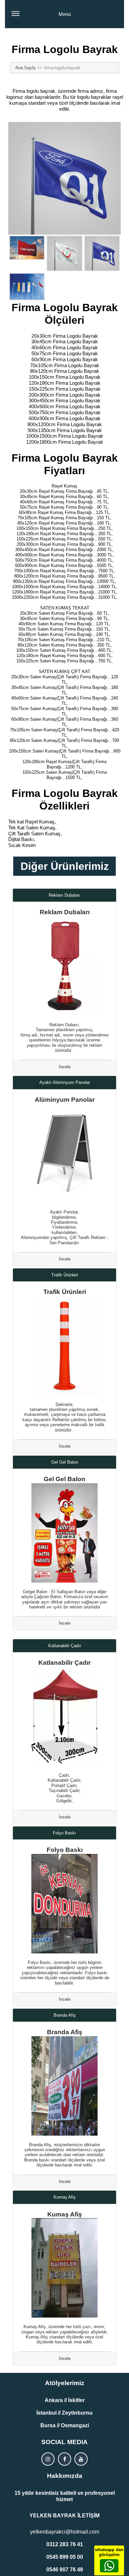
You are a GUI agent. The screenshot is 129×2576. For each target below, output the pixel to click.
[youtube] (81, 2459)
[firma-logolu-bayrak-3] (102, 253)
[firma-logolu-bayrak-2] (64, 253)
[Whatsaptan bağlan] (109, 2566)
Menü (65, 14)
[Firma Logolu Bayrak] (64, 178)
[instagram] (48, 2459)
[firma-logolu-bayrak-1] (27, 248)
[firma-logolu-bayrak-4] (27, 286)
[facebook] (64, 2459)
